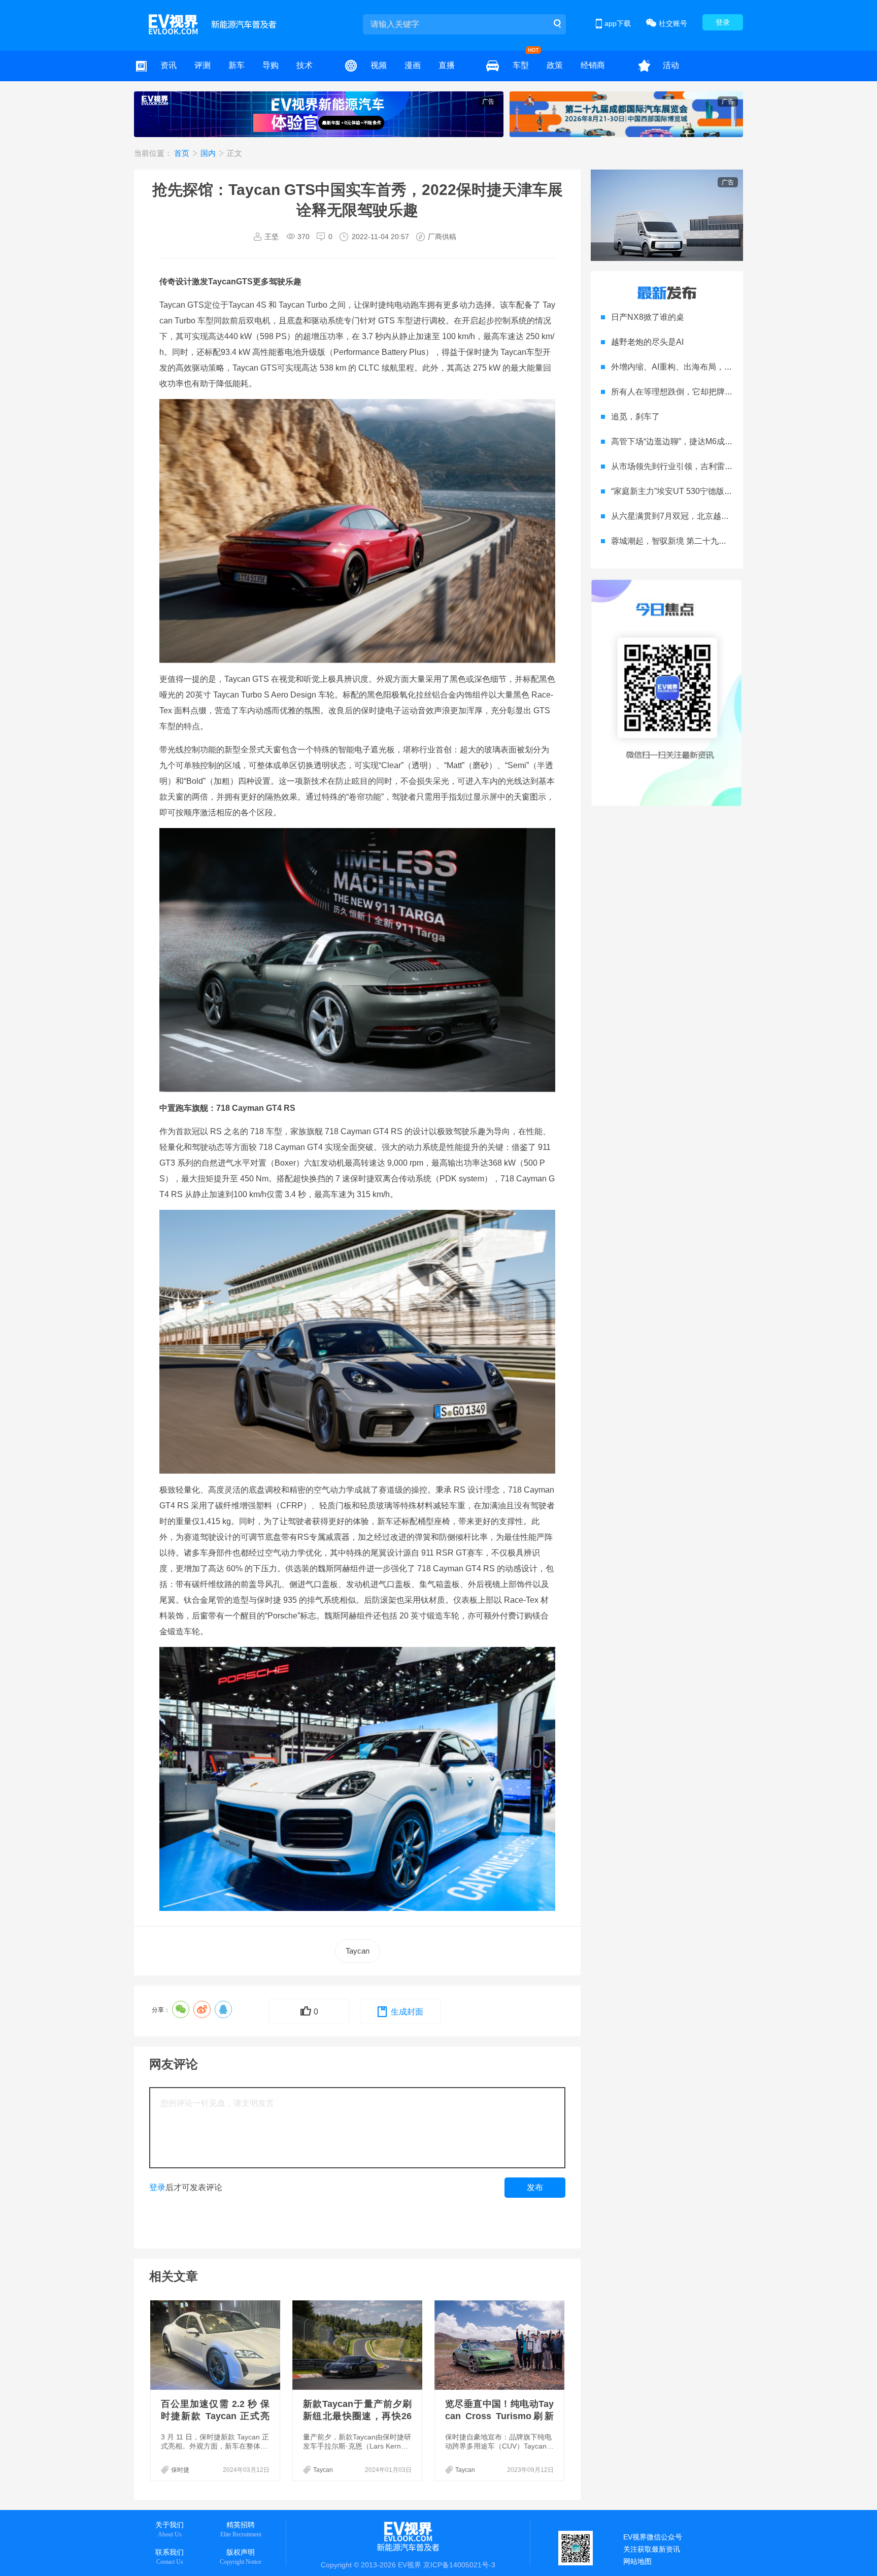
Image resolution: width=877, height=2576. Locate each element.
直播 (447, 65)
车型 (521, 65)
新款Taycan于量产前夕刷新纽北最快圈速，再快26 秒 (357, 2416)
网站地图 (637, 2561)
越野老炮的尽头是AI (647, 342)
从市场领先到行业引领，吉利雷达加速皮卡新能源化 (704, 466)
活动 (671, 65)
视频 (379, 65)
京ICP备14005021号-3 (459, 2565)
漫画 (413, 65)
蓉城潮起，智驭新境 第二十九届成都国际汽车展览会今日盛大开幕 (730, 541)
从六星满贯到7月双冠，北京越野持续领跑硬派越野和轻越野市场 (727, 516)
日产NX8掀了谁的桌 (648, 317)
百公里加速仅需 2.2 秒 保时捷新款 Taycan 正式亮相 (215, 2416)
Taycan (358, 1951)
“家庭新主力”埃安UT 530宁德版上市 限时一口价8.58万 (709, 491)
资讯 (168, 65)
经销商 (593, 65)
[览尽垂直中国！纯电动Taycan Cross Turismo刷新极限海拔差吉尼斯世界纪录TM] (500, 2345)
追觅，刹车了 (635, 417)
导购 (271, 65)
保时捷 (180, 2470)
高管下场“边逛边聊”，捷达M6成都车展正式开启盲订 (704, 441)
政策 (555, 65)
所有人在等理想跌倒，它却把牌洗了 (676, 392)
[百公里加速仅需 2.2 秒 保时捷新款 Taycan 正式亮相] (216, 2345)
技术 (305, 65)
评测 (203, 65)
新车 (237, 65)
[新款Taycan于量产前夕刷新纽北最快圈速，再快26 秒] (358, 2345)
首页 (183, 153)
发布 (535, 2187)
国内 (209, 153)
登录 (723, 22)
